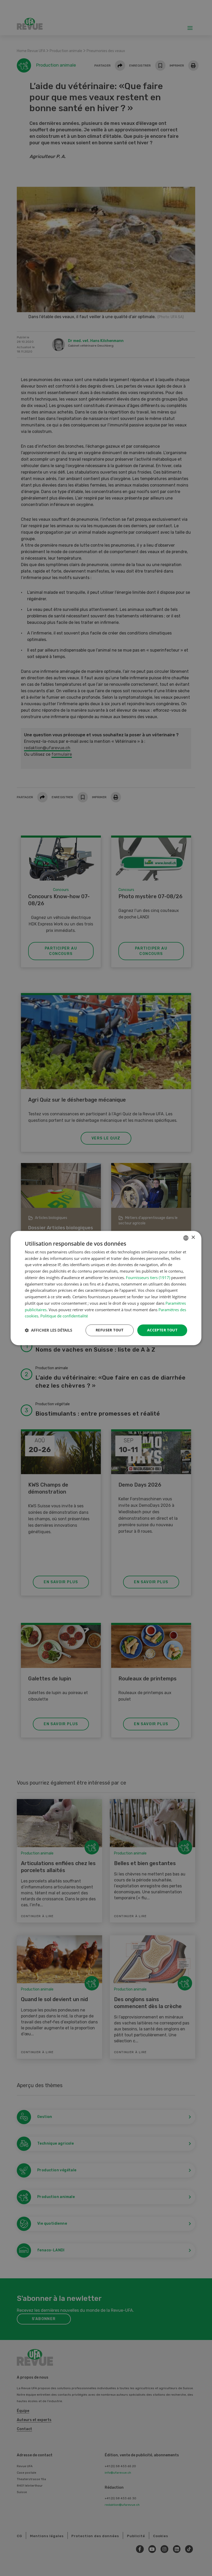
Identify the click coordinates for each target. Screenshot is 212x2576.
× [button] (193, 1237)
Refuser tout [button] (110, 1330)
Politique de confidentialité (64, 1316)
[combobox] (186, 1238)
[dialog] (106, 1288)
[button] (48, 1330)
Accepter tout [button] (162, 1330)
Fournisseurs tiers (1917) (148, 1278)
